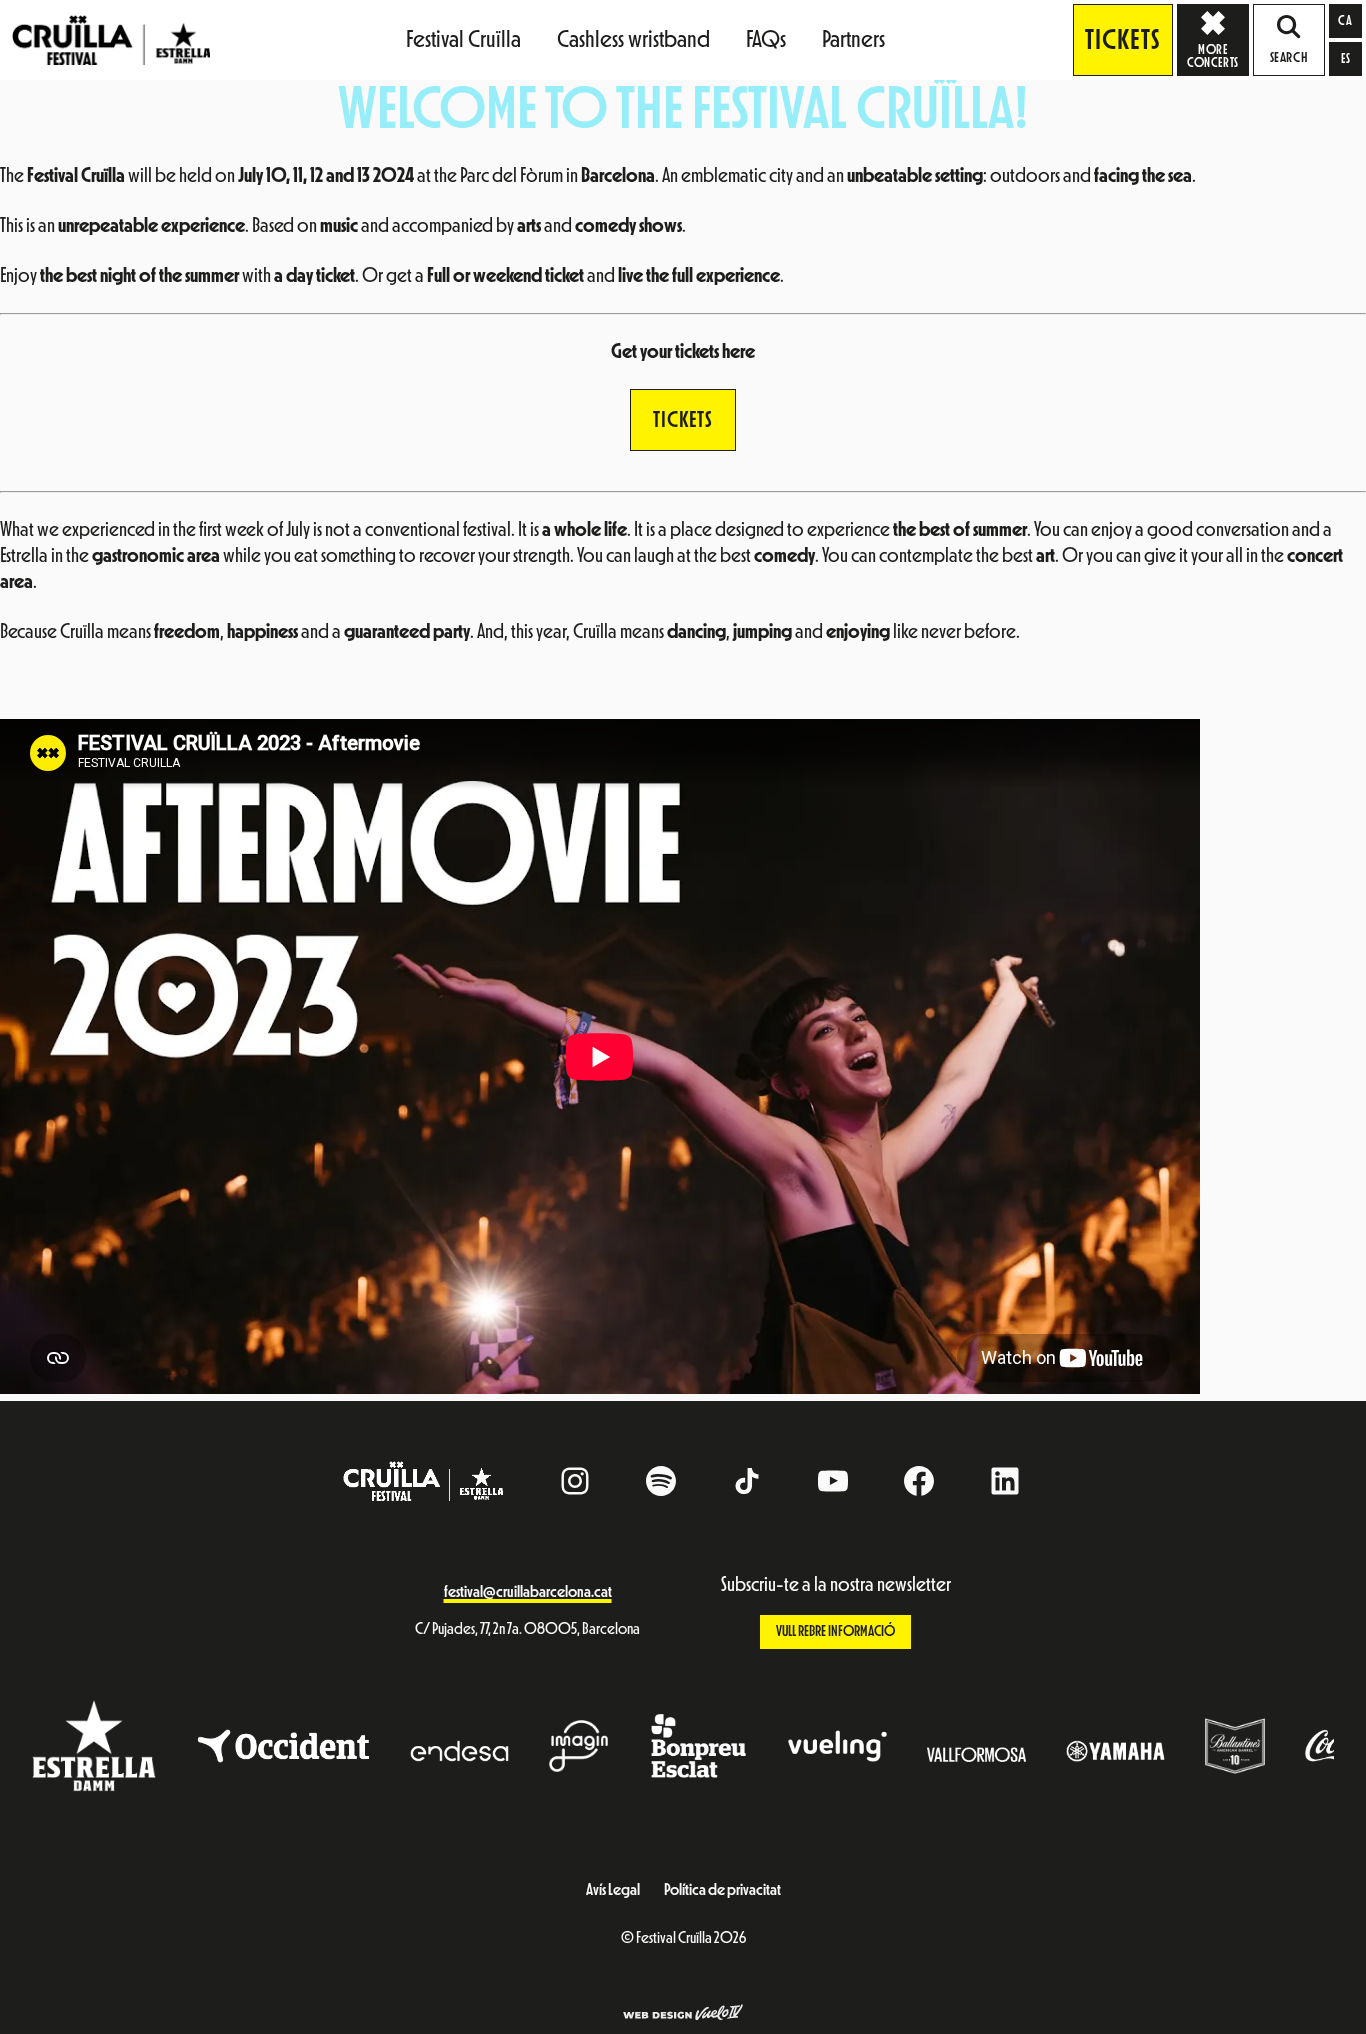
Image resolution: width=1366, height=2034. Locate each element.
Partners (853, 39)
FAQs (766, 39)
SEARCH (1289, 58)
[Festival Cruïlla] (111, 39)
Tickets (1123, 40)
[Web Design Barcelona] (683, 2014)
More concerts (1212, 56)
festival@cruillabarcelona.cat (528, 1592)
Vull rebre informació (835, 1631)
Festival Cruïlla (463, 39)
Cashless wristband (633, 39)
